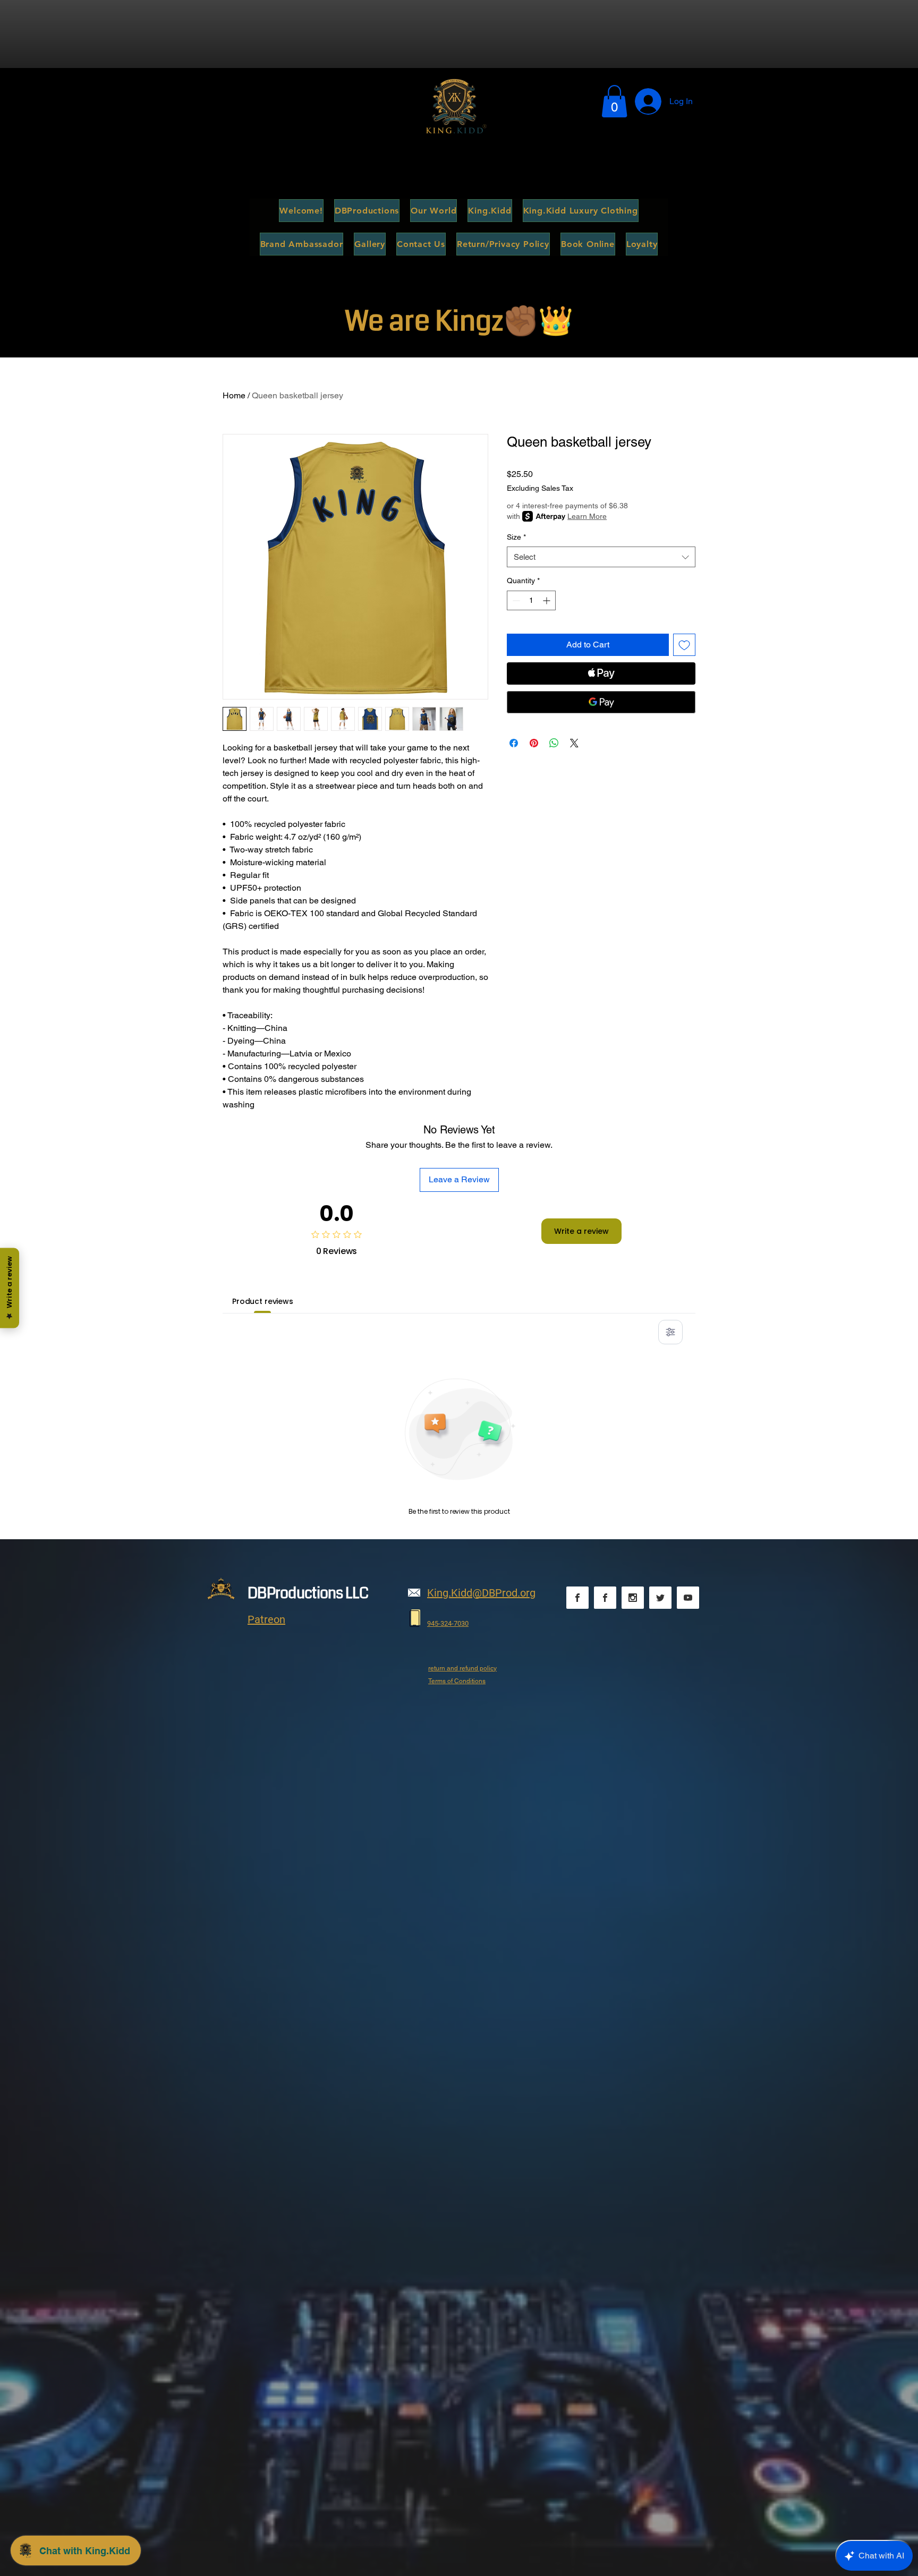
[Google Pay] (601, 702)
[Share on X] (574, 743)
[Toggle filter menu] (670, 1332)
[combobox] (601, 557)
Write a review (581, 1231)
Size (516, 537)
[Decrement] (515, 600)
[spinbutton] (531, 600)
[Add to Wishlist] (684, 645)
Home (234, 395)
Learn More (587, 516)
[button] (614, 101)
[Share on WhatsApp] (554, 743)
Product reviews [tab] (263, 1301)
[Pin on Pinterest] (534, 743)
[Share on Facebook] (514, 743)
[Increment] (547, 600)
